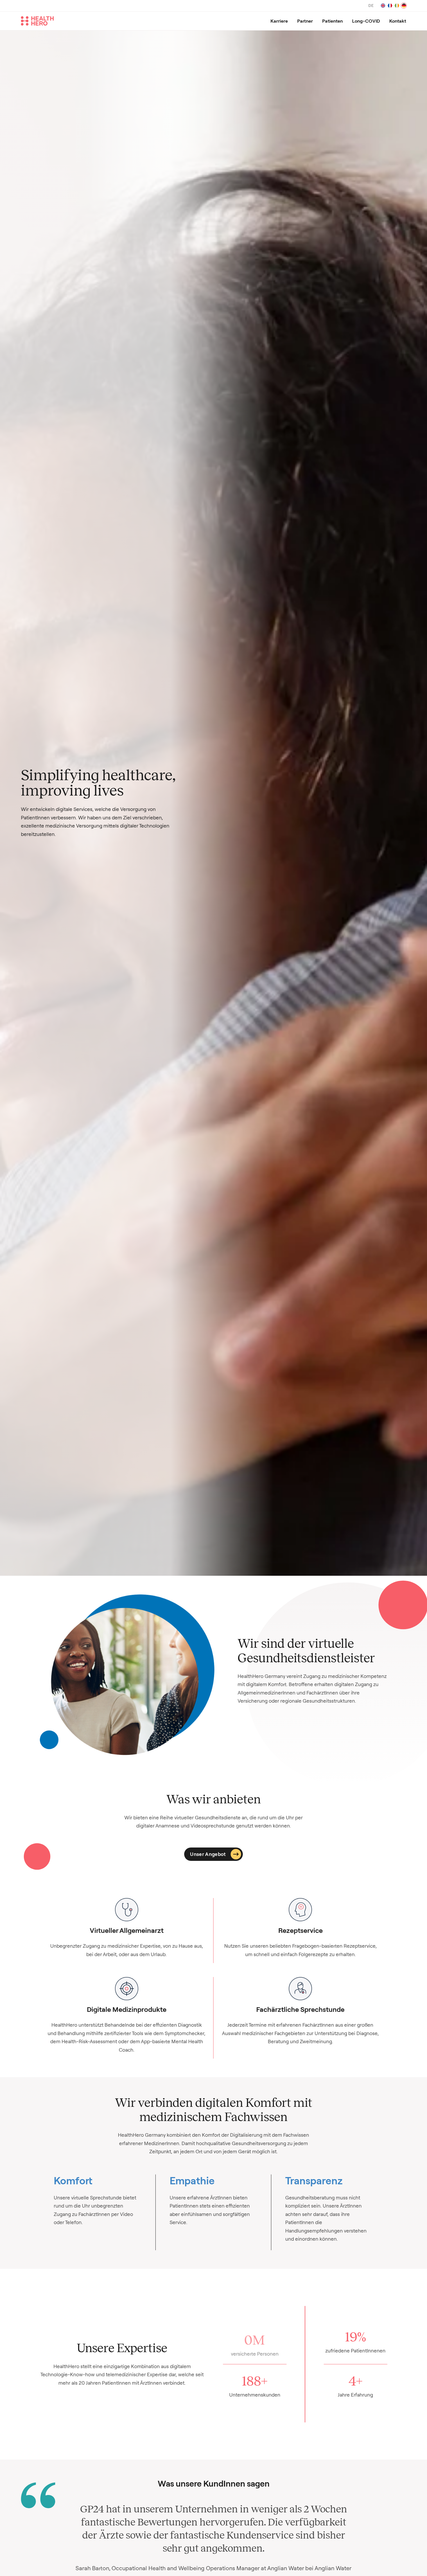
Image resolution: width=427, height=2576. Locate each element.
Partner (305, 21)
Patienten (332, 21)
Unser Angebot (208, 1854)
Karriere (279, 21)
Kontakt (398, 21)
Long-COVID (366, 21)
